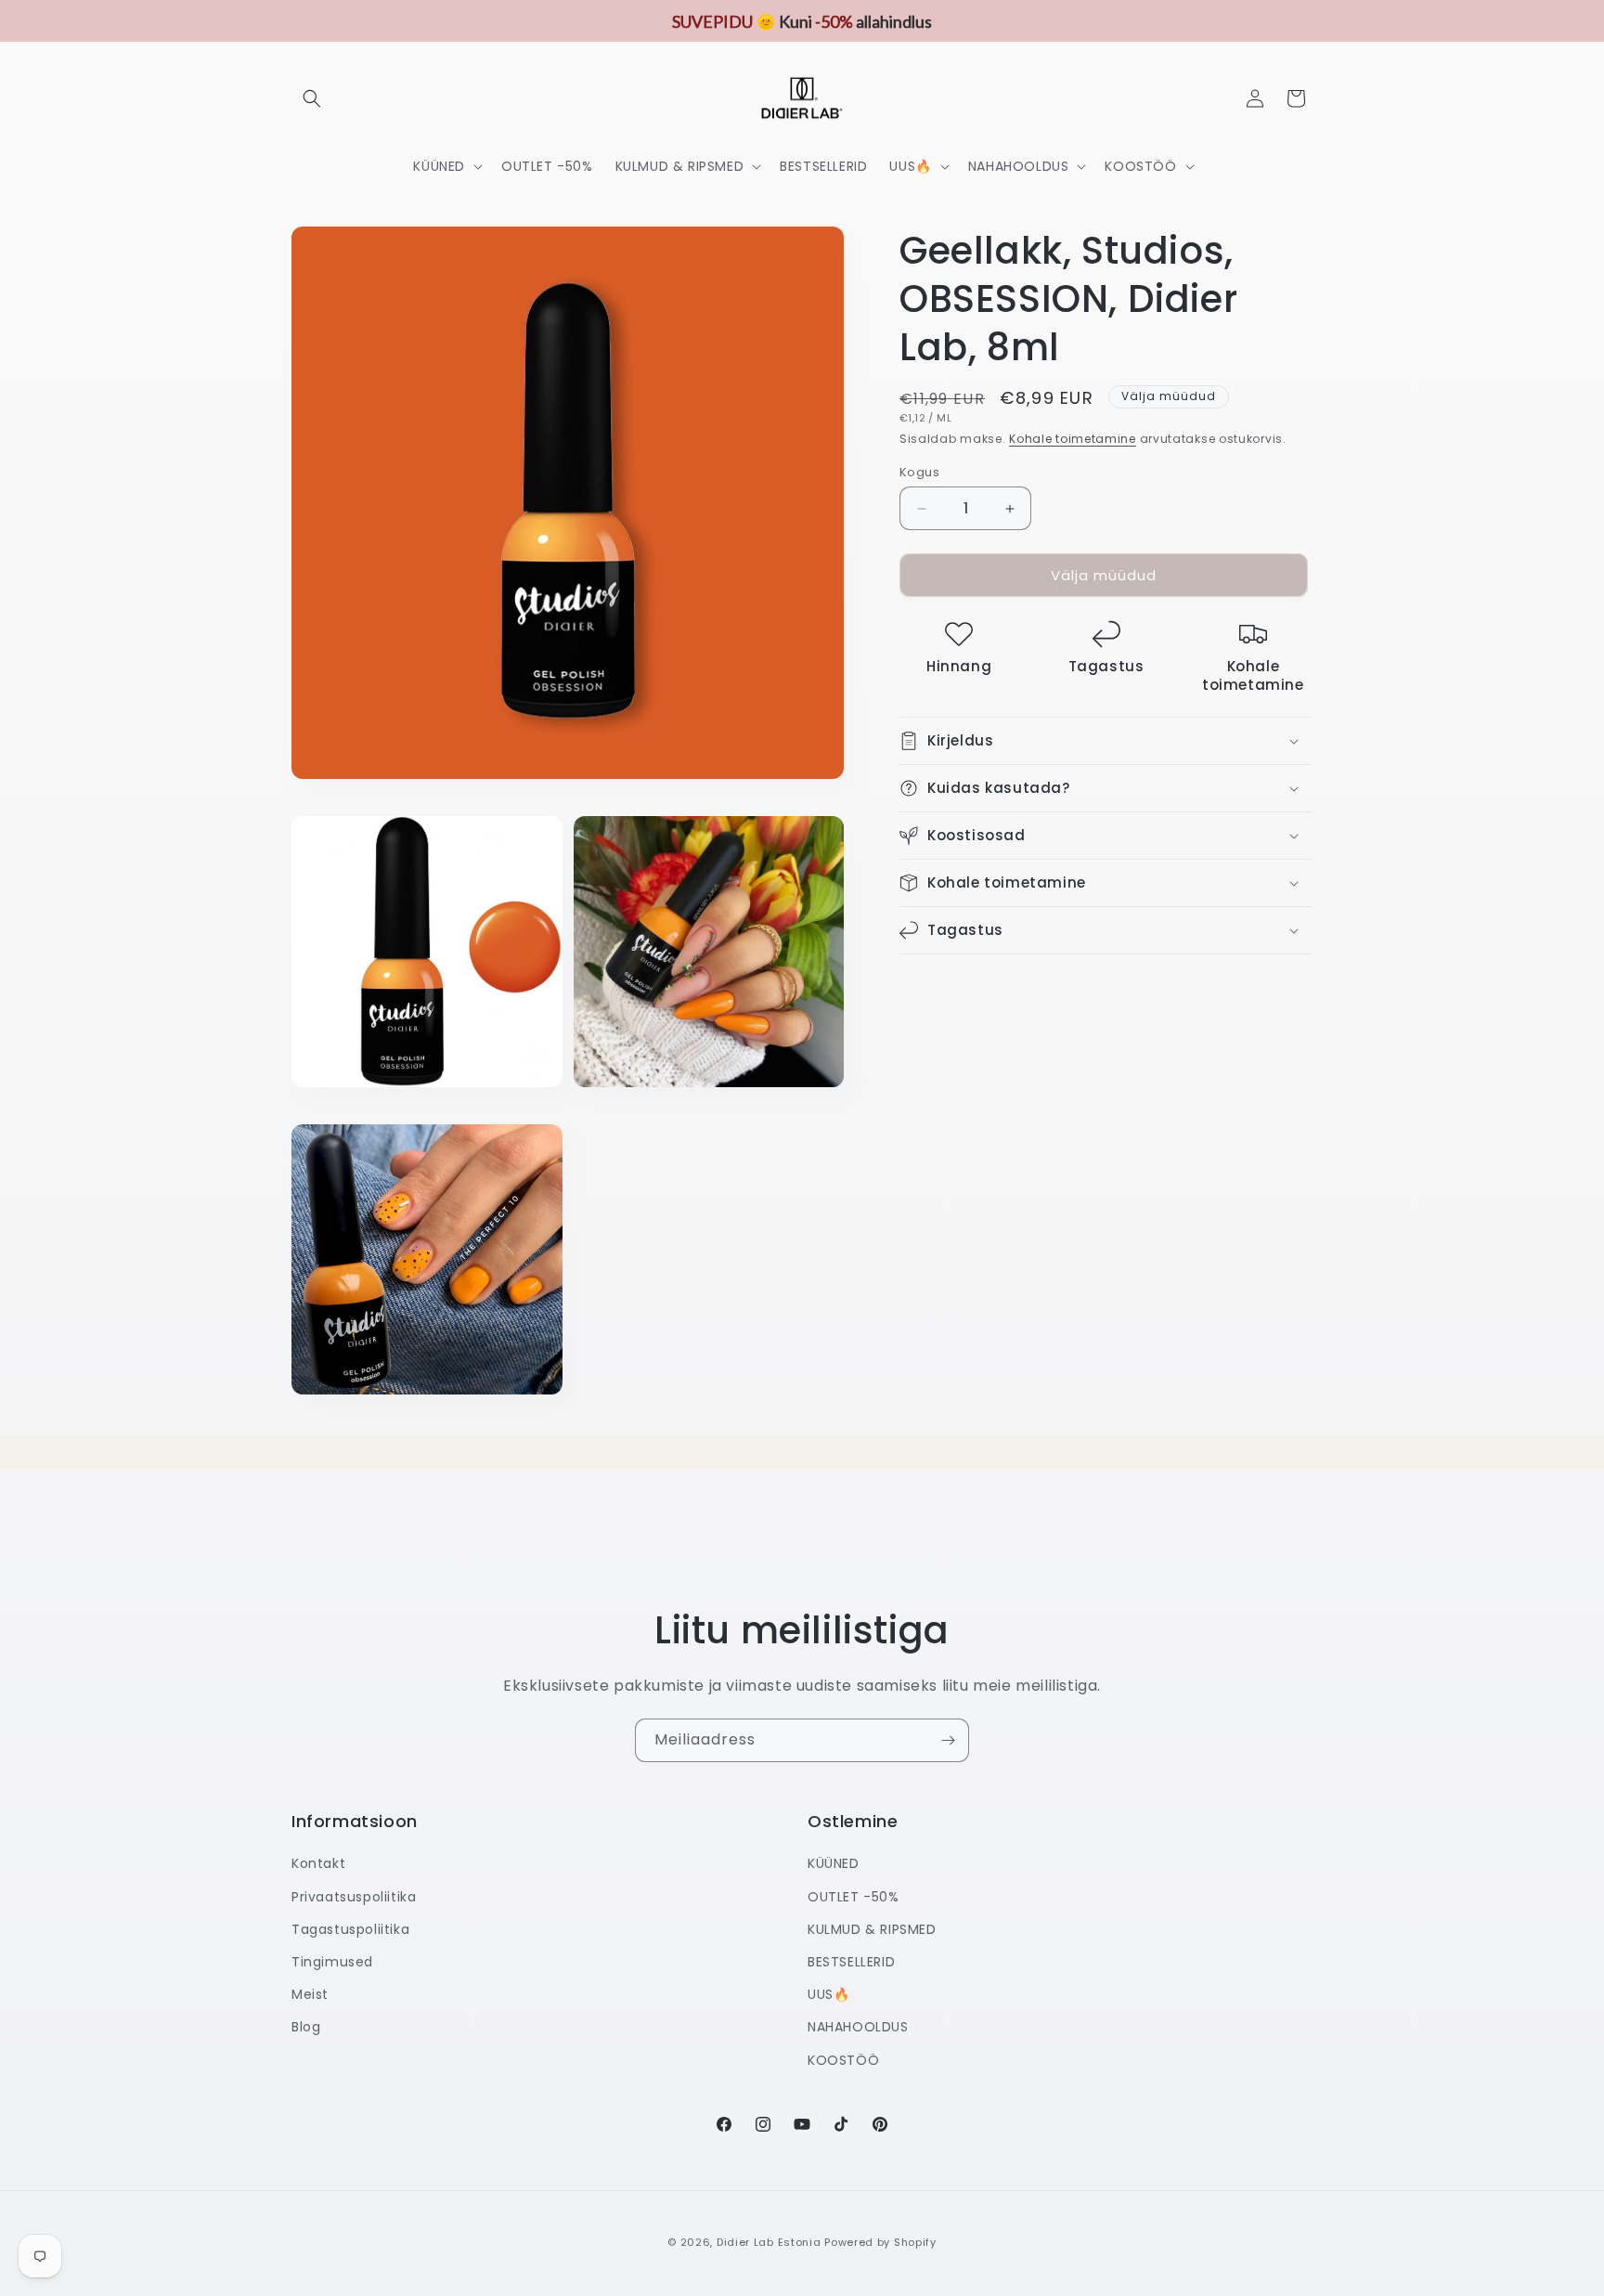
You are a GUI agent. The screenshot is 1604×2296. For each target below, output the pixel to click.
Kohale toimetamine (1073, 439)
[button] (312, 98)
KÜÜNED (834, 1863)
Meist (310, 1994)
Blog (306, 2027)
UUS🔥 (828, 1994)
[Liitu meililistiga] (948, 1740)
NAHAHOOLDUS (858, 2027)
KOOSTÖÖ (843, 2060)
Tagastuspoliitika (350, 1929)
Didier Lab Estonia (769, 2242)
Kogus (919, 472)
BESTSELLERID (851, 1962)
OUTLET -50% (854, 1897)
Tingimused (332, 1962)
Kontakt (318, 1863)
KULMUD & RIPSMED (872, 1929)
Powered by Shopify (880, 2242)
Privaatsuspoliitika (354, 1897)
